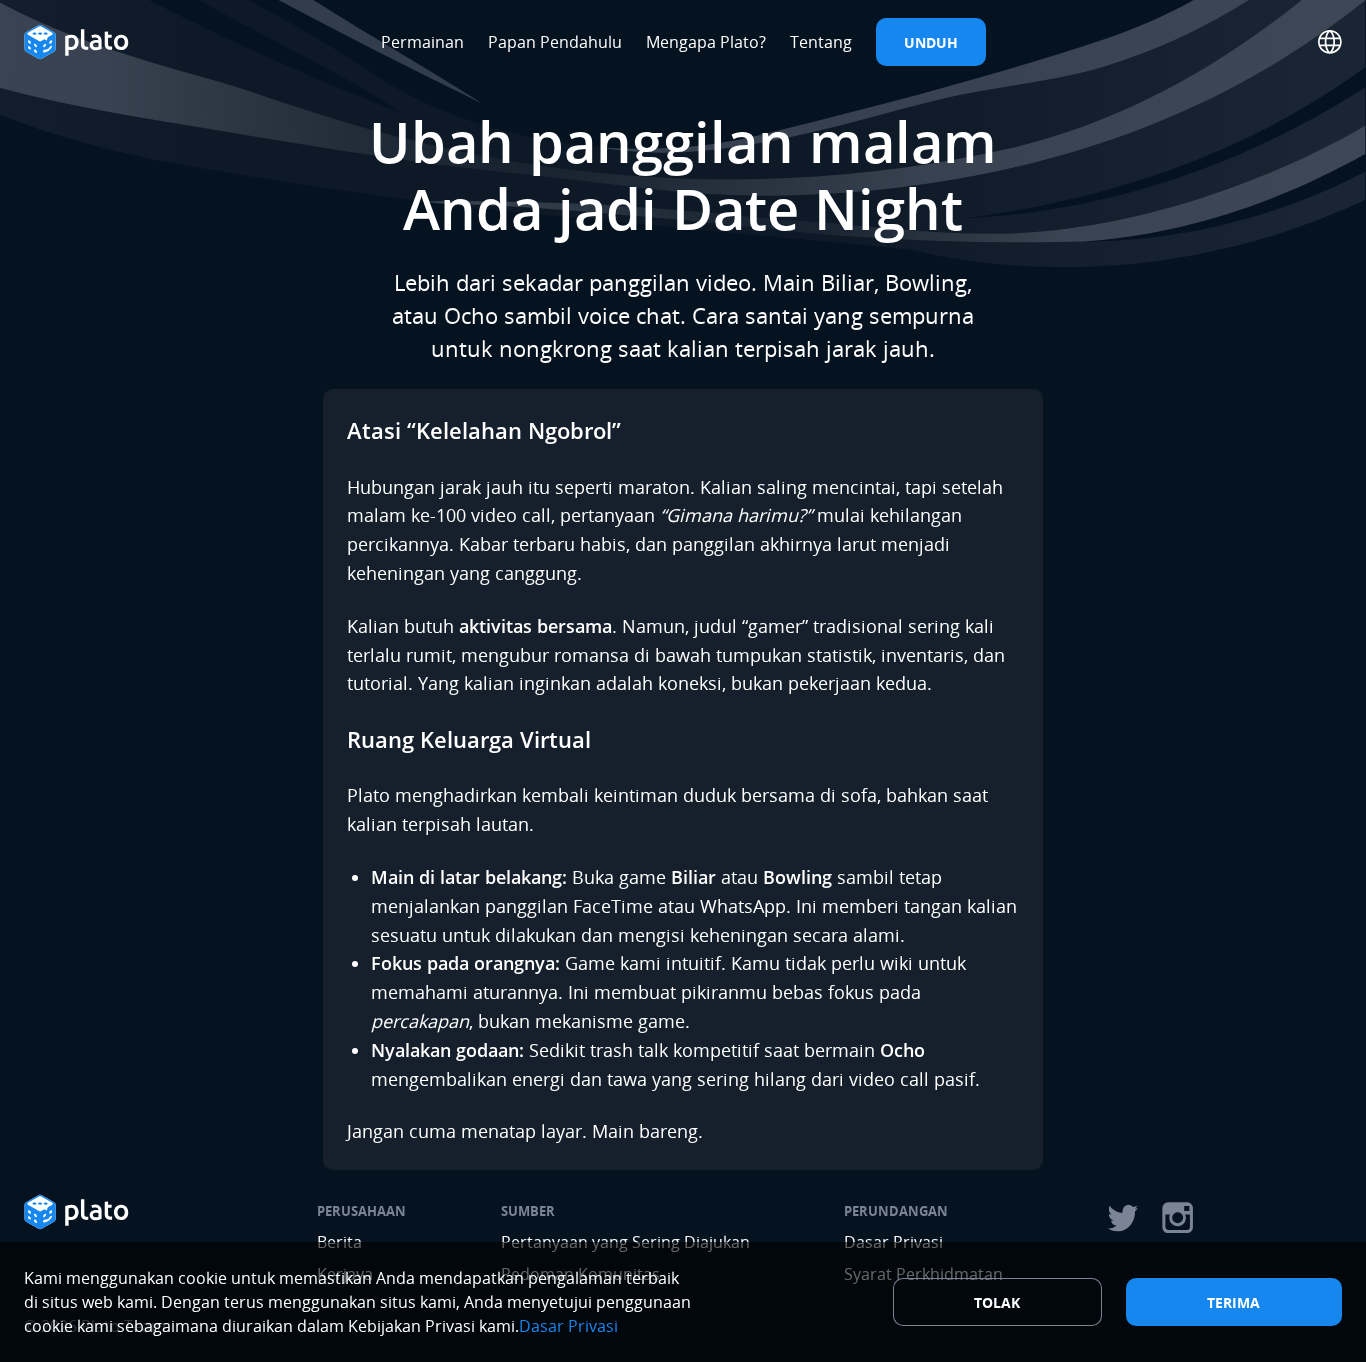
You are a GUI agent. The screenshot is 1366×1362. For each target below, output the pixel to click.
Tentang (821, 42)
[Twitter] (1122, 1218)
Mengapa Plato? (706, 42)
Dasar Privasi (568, 1326)
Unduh (931, 42)
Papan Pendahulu (555, 42)
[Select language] (1330, 42)
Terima (1233, 1302)
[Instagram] (1178, 1218)
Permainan (422, 42)
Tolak (997, 1302)
